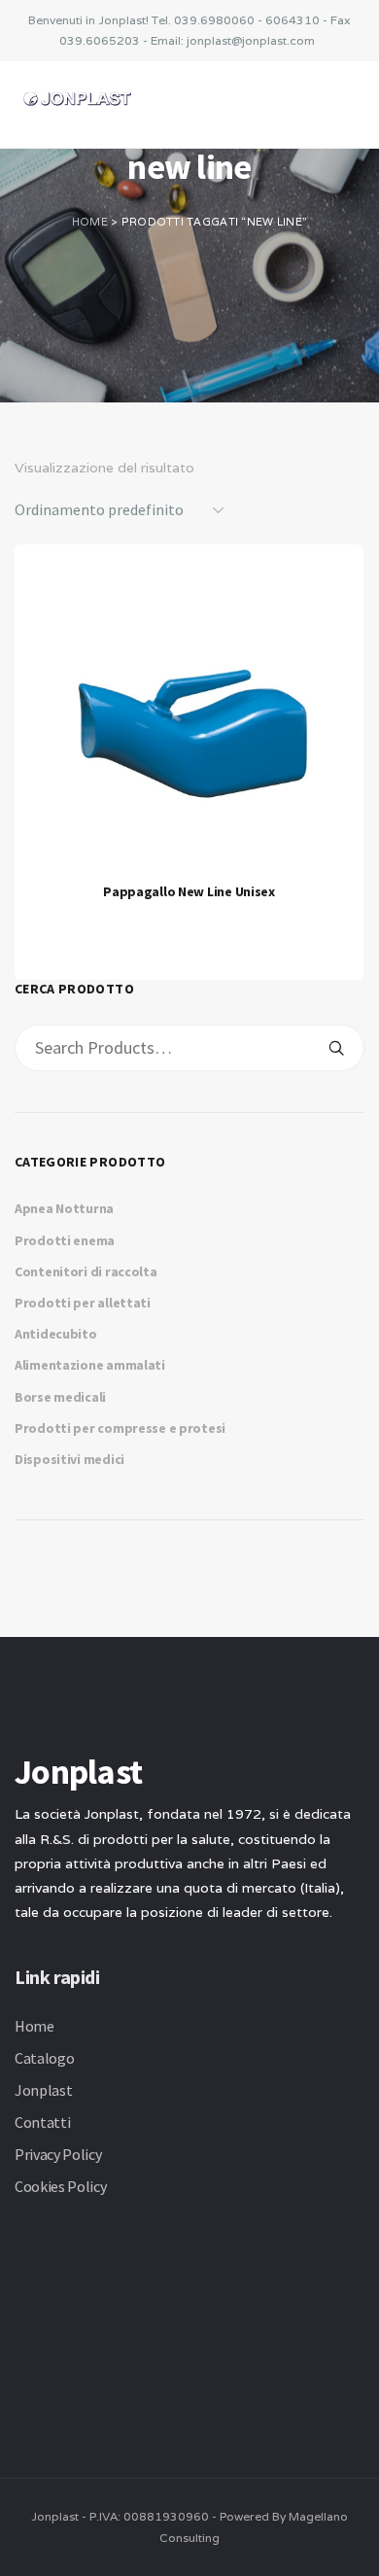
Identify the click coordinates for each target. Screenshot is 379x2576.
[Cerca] (336, 1048)
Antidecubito (56, 1334)
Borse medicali (60, 1397)
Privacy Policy (58, 2154)
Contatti (42, 2122)
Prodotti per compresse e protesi (120, 1428)
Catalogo (44, 2058)
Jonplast (43, 2090)
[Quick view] (185, 908)
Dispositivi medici (69, 1459)
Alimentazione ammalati (90, 1365)
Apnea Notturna (64, 1208)
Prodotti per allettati (83, 1303)
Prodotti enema (65, 1240)
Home (90, 222)
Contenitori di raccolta (86, 1271)
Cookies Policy (61, 2186)
